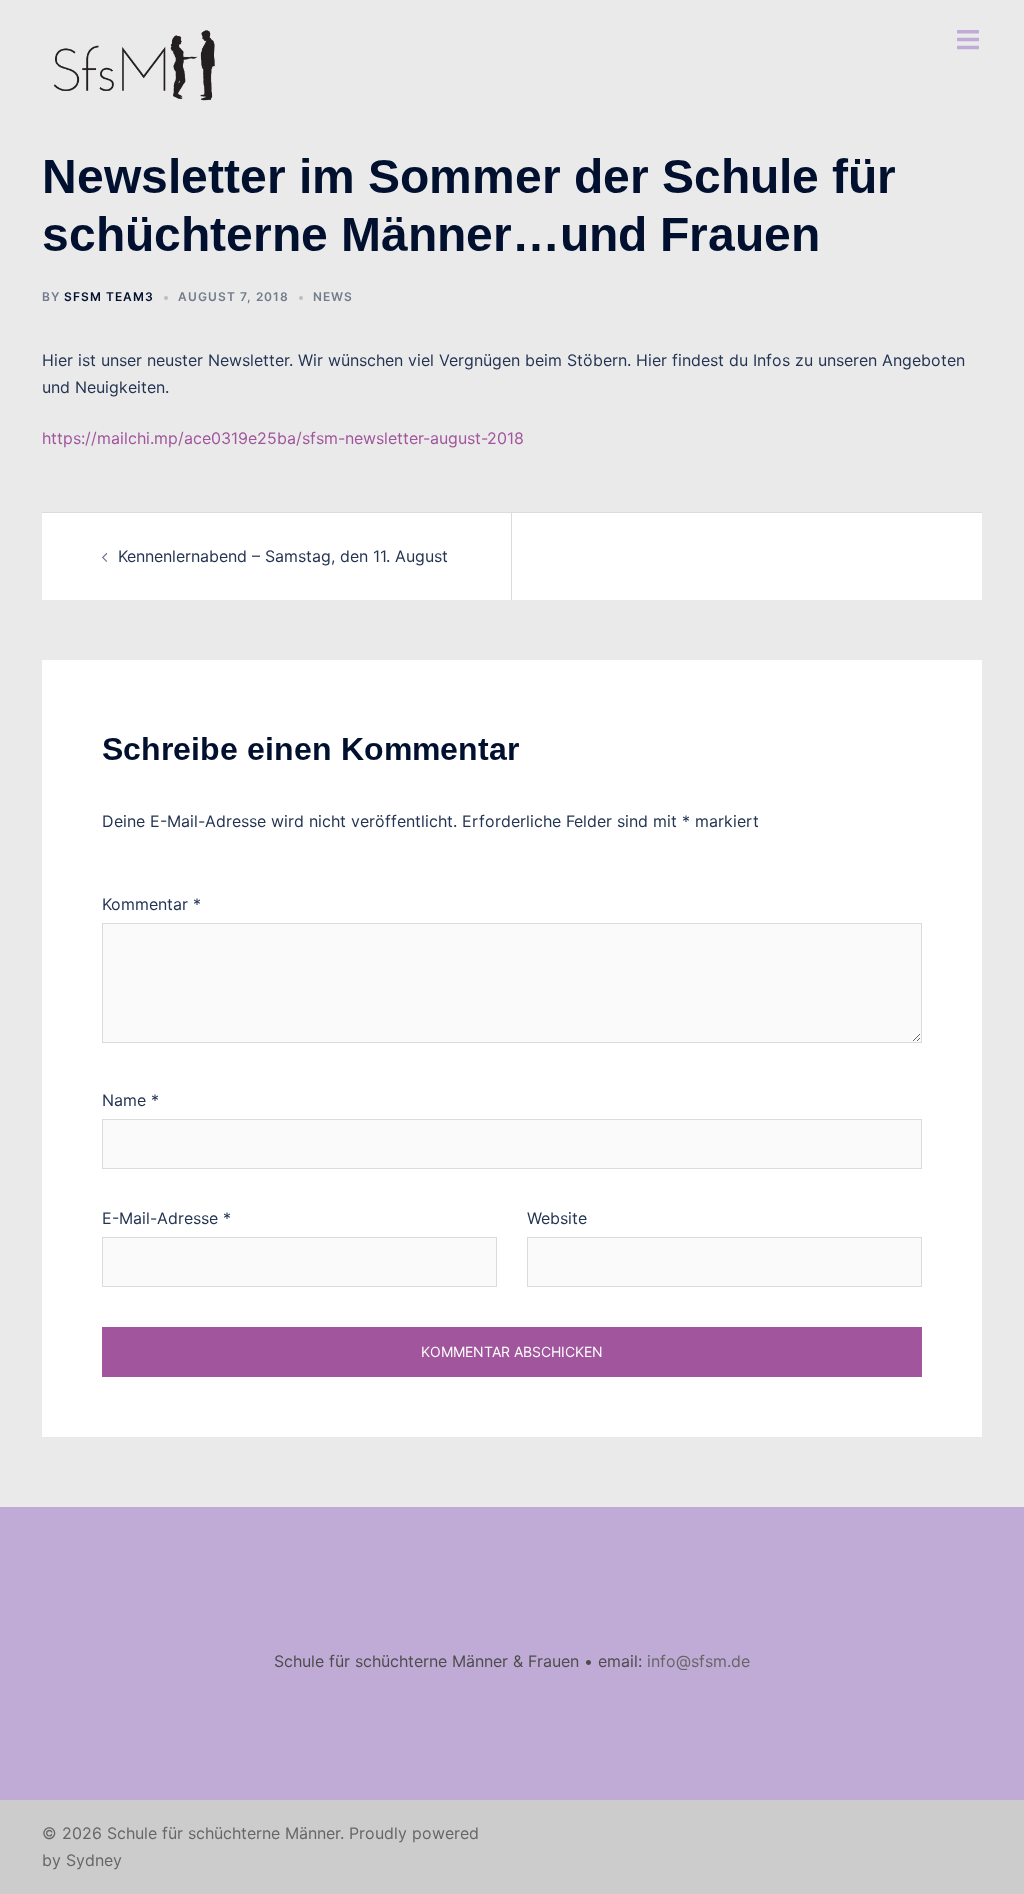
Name (130, 1100)
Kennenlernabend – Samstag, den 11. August (283, 556)
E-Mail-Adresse (166, 1218)
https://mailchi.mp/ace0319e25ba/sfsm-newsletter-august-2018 (283, 438)
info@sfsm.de (698, 1661)
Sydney (94, 1860)
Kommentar (151, 904)
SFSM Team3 (109, 296)
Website (557, 1218)
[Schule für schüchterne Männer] (134, 68)
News (333, 296)
